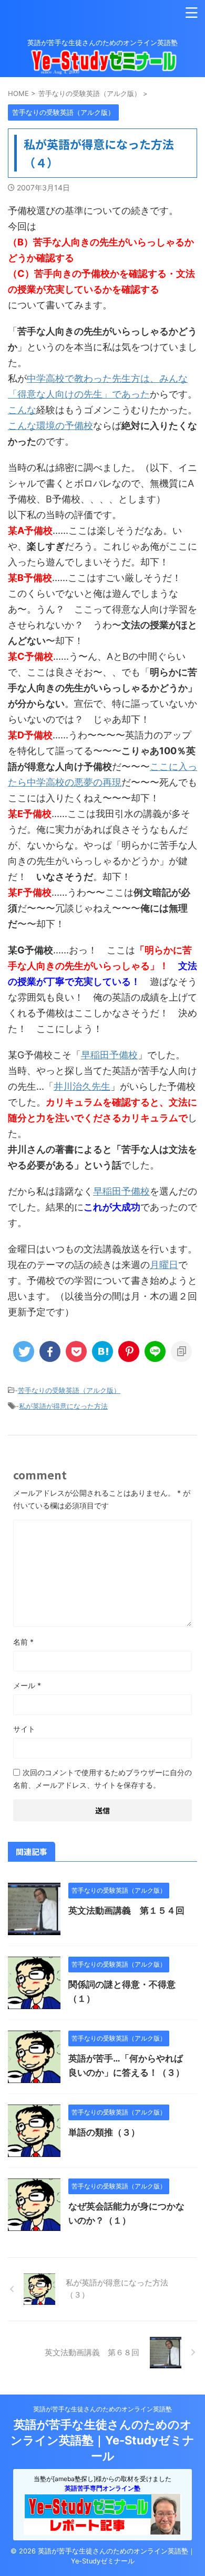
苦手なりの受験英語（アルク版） (69, 1390)
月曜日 (164, 1265)
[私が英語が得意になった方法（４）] (102, 1351)
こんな (22, 410)
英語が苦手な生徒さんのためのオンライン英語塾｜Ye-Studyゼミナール (102, 2440)
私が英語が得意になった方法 (63, 1406)
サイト (24, 1729)
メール (27, 1685)
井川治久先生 (82, 1086)
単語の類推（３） (104, 2132)
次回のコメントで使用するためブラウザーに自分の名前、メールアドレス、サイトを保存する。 (102, 1779)
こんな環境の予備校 (50, 426)
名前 (23, 1642)
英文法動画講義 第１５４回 (126, 1910)
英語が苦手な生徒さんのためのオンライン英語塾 (102, 2409)
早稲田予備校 (109, 1055)
